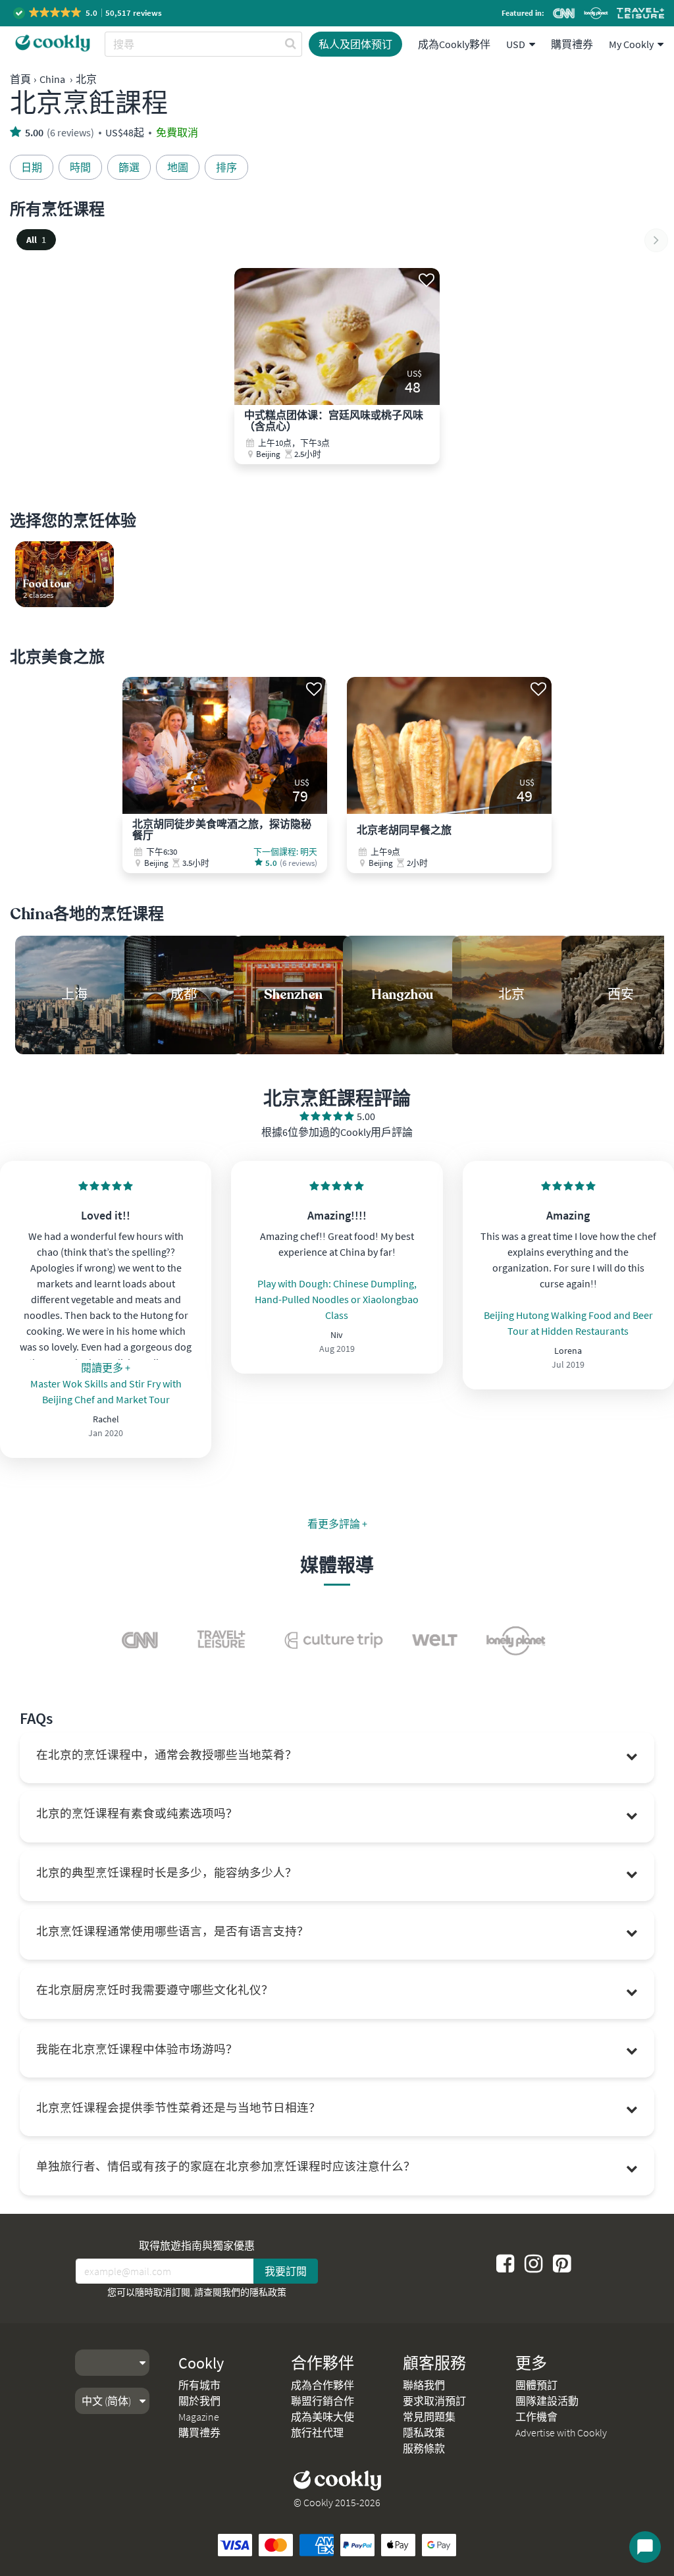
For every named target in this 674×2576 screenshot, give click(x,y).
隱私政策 (268, 2292)
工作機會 (536, 2417)
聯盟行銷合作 (323, 2401)
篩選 (129, 167)
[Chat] (645, 2547)
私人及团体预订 (355, 44)
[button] (89, 13)
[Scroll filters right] (656, 240)
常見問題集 (429, 2417)
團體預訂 (536, 2385)
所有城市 (199, 2385)
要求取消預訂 (434, 2401)
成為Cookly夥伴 (454, 44)
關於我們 (199, 2401)
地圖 (178, 167)
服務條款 (424, 2448)
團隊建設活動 (547, 2401)
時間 (80, 167)
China (52, 79)
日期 (32, 167)
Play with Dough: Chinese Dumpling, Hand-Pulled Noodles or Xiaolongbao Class (337, 1299)
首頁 (20, 79)
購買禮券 (572, 44)
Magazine (199, 2417)
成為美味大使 (323, 2417)
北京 (86, 79)
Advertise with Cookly (561, 2432)
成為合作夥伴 (323, 2385)
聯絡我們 (424, 2385)
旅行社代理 (317, 2432)
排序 (226, 167)
